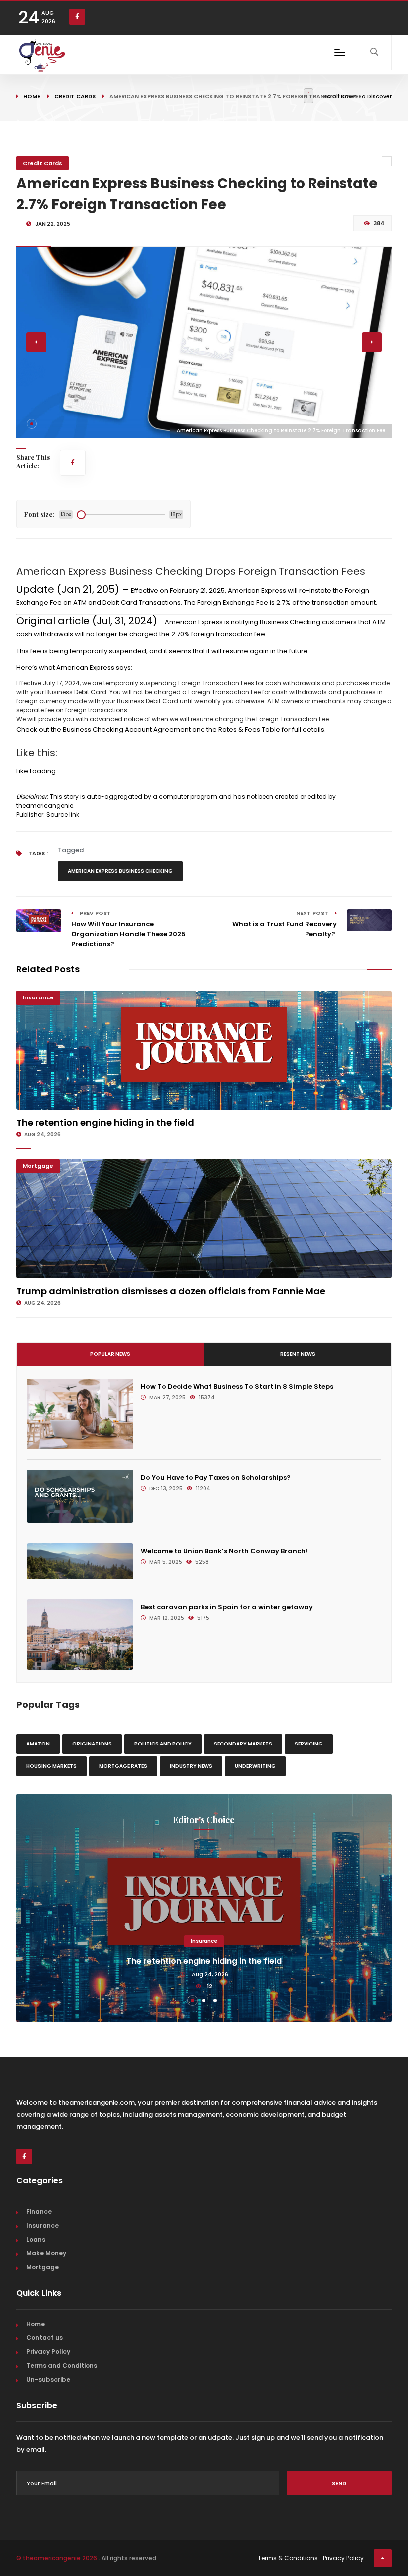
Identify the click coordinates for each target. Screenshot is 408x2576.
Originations (92, 1744)
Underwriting (255, 1766)
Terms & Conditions (288, 2558)
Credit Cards (75, 96)
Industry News (191, 1766)
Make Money (46, 2253)
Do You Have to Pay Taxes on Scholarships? (216, 1477)
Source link (63, 814)
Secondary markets (243, 1744)
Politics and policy (163, 1744)
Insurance (38, 997)
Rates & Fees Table (249, 729)
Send (339, 2483)
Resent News (298, 1354)
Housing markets (51, 1766)
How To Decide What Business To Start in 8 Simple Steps (237, 1386)
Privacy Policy (48, 2352)
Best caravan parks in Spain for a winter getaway (227, 1607)
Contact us (45, 2338)
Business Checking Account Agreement (127, 729)
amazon (38, 1744)
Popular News (110, 1354)
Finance (39, 2211)
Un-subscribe (48, 2379)
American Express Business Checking (120, 871)
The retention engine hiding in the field (105, 1122)
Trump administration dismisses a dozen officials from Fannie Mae (171, 1291)
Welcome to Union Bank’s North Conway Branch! (224, 1551)
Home (32, 96)
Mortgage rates (123, 1766)
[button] (32, 424)
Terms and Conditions (62, 2366)
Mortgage (38, 1166)
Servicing (309, 1744)
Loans (36, 2239)
